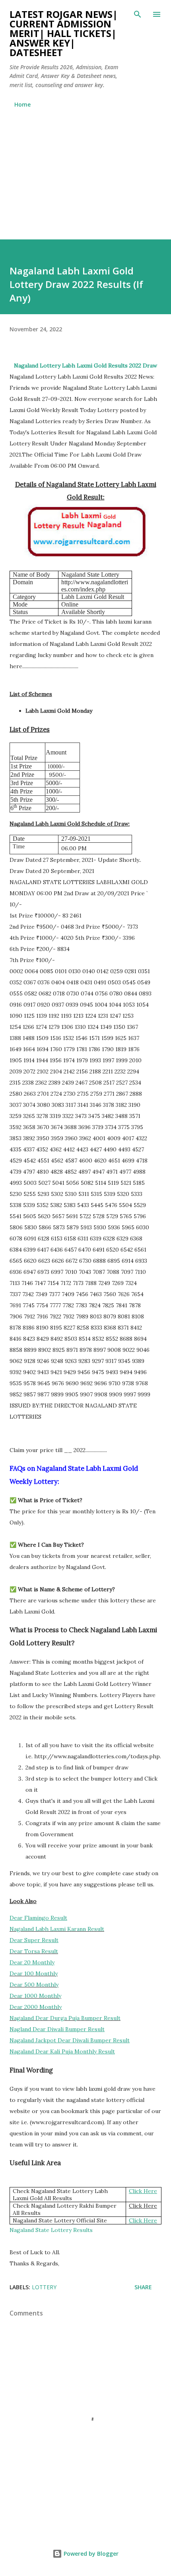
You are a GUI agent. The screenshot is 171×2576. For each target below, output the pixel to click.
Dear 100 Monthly (34, 1973)
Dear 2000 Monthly (36, 2007)
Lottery (44, 2287)
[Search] (138, 14)
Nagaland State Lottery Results (51, 2230)
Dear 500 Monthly (34, 1985)
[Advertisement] (85, 170)
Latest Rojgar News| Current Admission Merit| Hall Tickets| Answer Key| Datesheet (64, 33)
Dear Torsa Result (34, 1951)
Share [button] (143, 2287)
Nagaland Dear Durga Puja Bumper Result (65, 2018)
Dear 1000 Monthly (35, 1996)
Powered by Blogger (90, 2554)
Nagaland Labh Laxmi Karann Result (57, 1929)
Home (22, 104)
